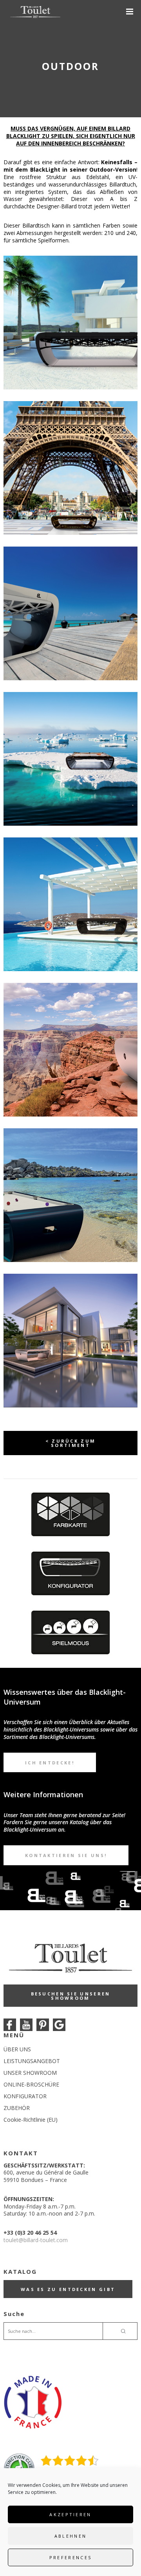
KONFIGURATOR (25, 2096)
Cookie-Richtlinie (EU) (31, 2120)
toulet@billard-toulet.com (36, 2240)
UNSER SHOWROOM (30, 2073)
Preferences (70, 2557)
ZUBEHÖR (17, 2108)
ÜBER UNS (17, 2049)
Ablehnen (70, 2536)
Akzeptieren (70, 2514)
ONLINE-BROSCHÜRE (31, 2084)
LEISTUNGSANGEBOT (32, 2061)
